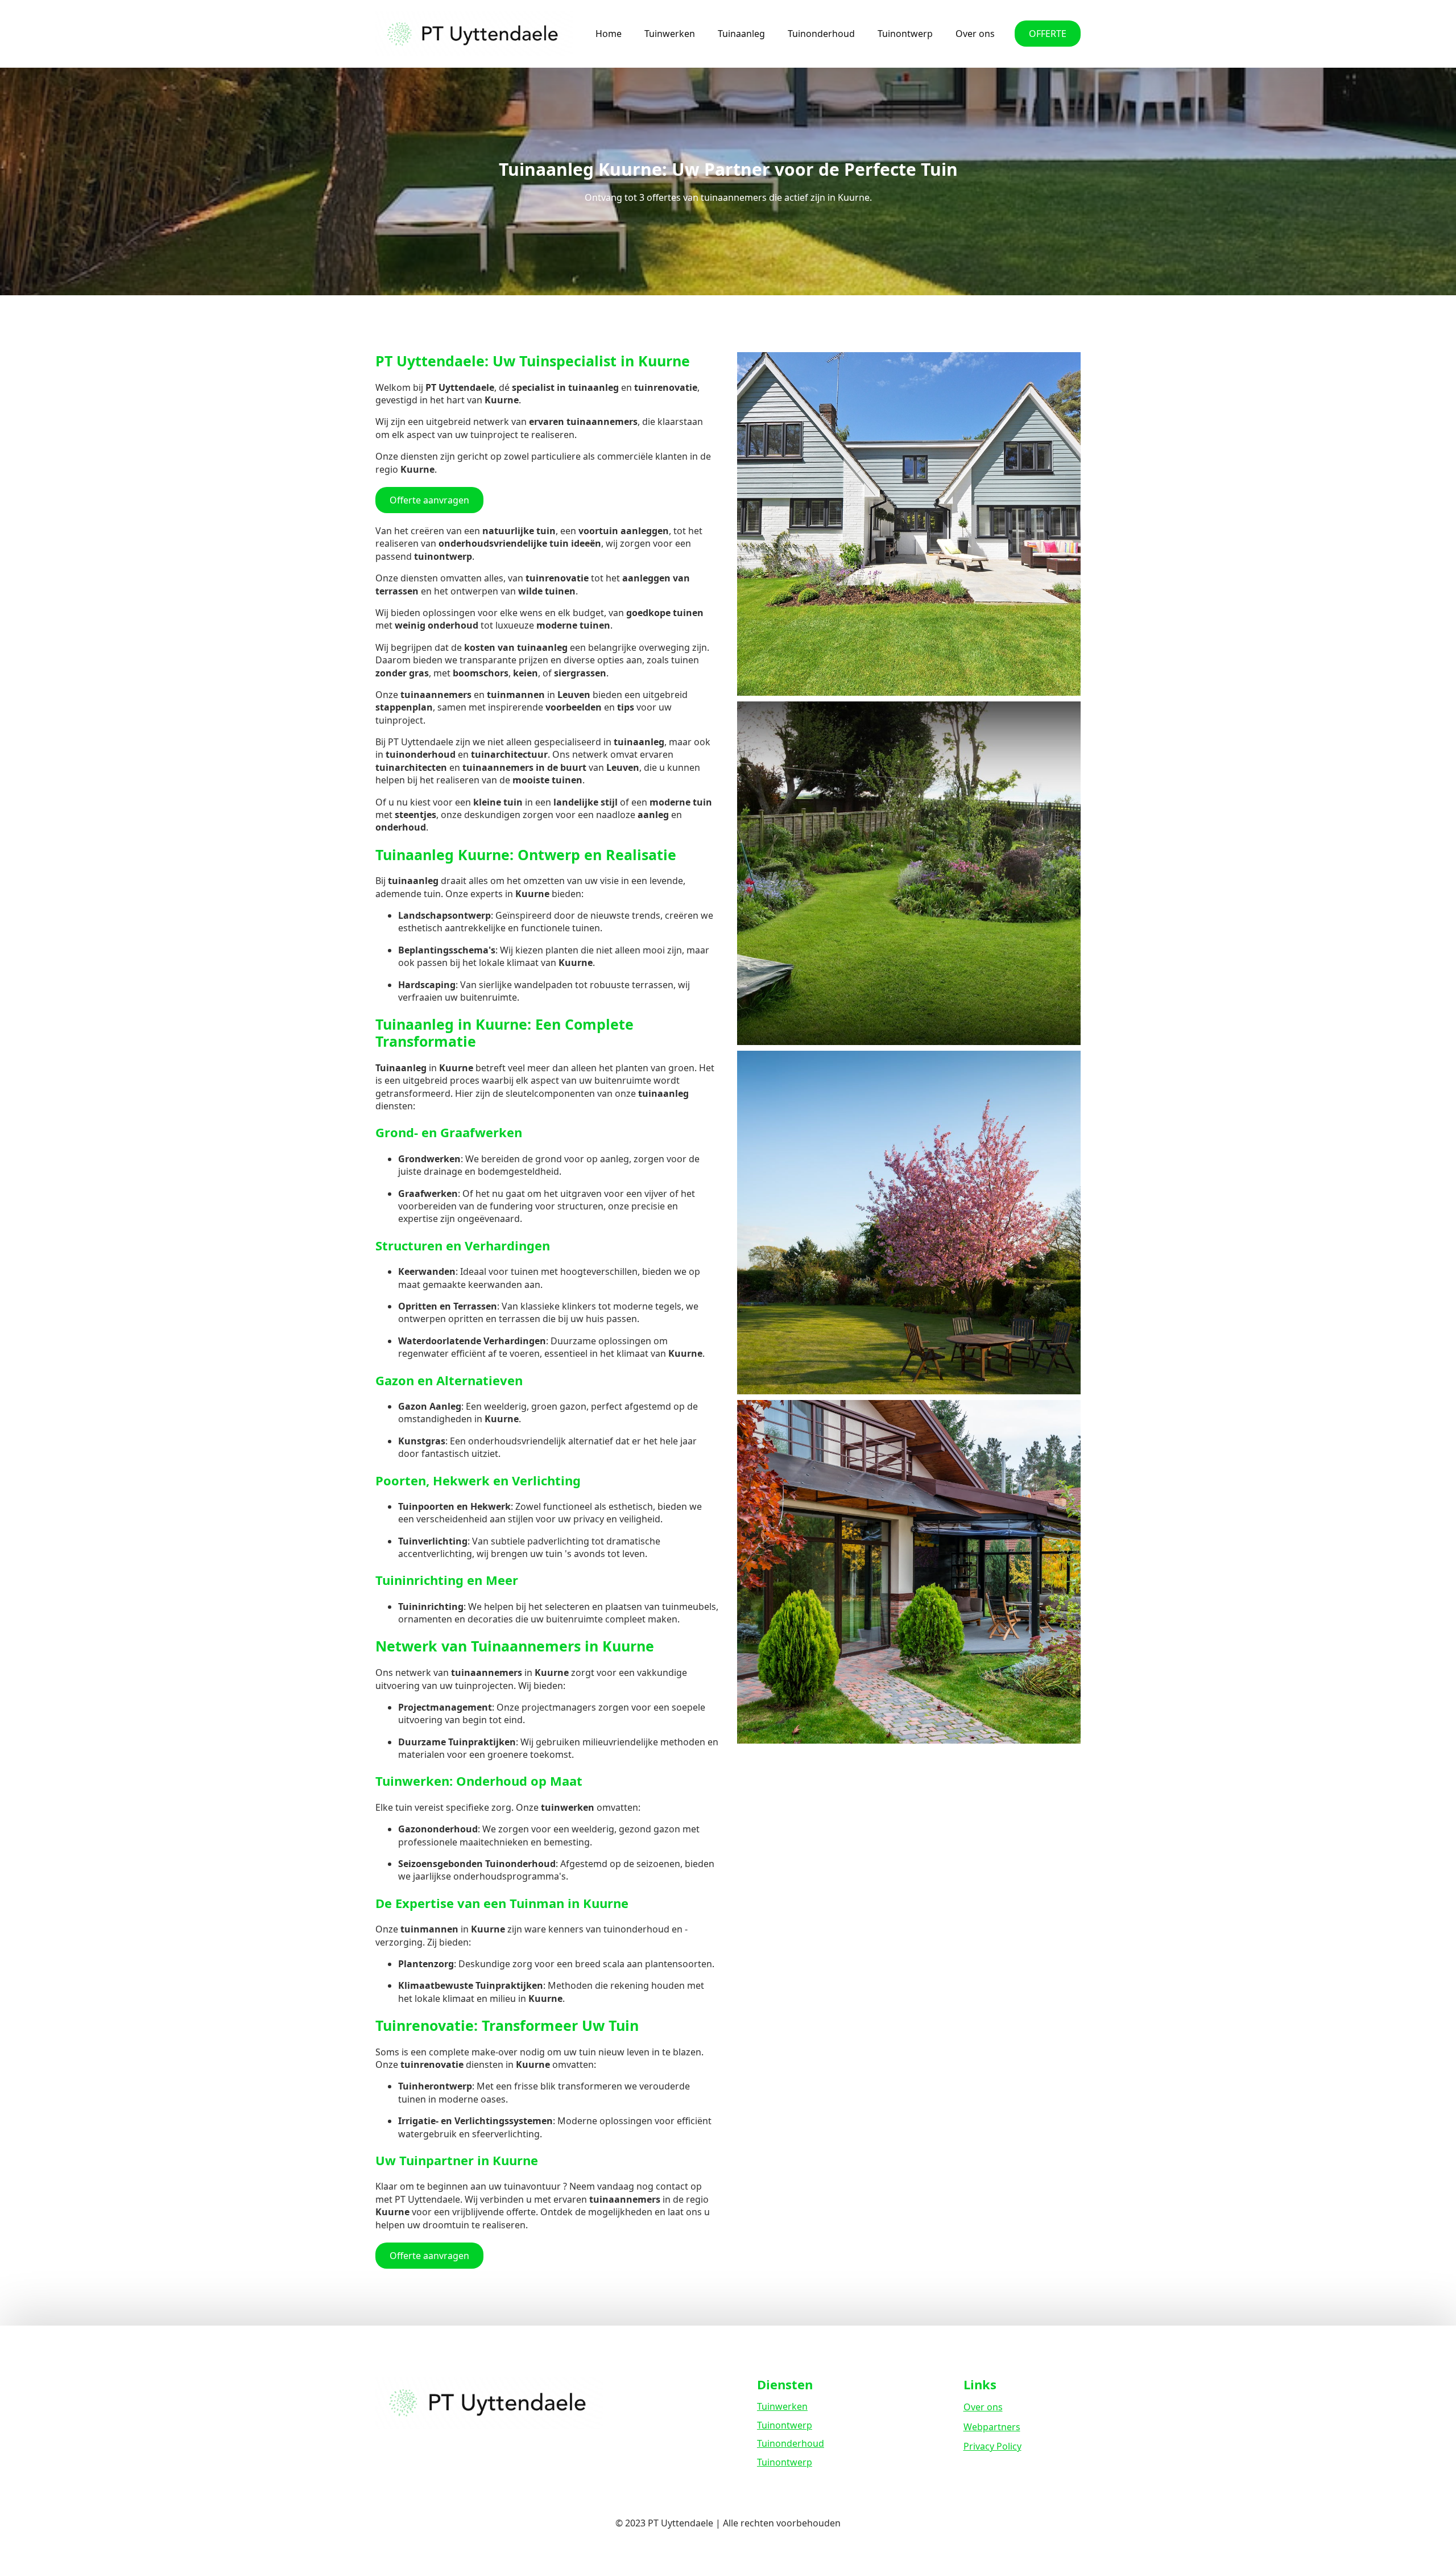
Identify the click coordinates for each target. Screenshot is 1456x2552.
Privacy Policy (992, 2446)
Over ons (975, 34)
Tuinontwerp (905, 34)
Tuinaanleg (741, 34)
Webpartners (992, 2427)
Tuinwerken (670, 34)
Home (609, 34)
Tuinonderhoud (821, 34)
